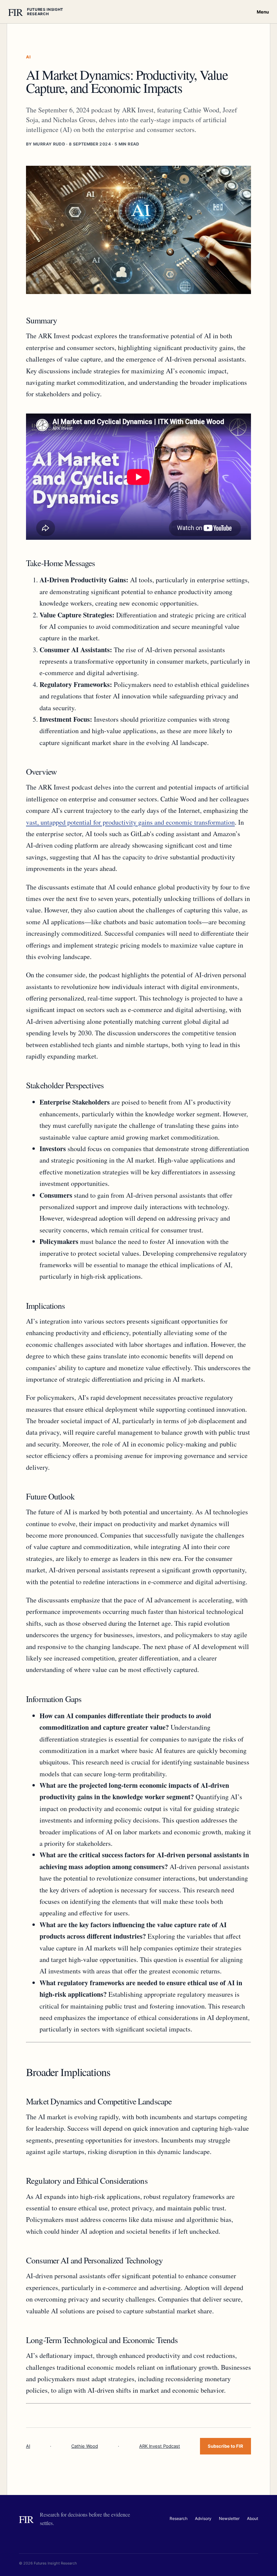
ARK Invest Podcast (160, 2446)
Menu (263, 12)
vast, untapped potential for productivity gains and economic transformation (130, 822)
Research (179, 2518)
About (253, 2518)
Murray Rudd (49, 144)
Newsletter (229, 2518)
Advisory (203, 2518)
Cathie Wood (85, 2446)
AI (28, 2446)
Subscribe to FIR (225, 2446)
